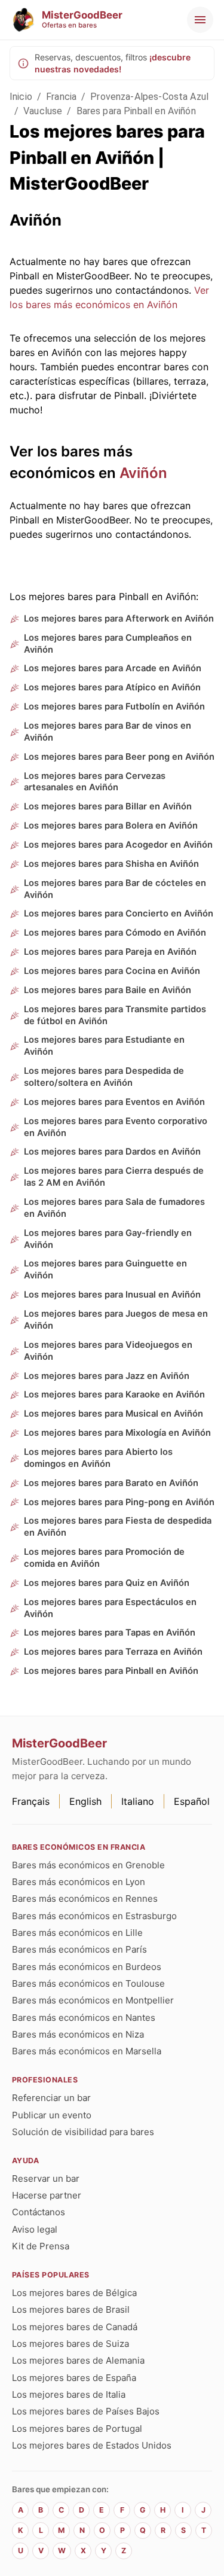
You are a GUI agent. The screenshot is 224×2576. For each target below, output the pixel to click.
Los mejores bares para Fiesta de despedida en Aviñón (118, 1527)
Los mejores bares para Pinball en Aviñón (111, 1671)
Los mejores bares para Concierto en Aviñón (119, 914)
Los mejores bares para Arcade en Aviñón (113, 668)
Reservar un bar (46, 2178)
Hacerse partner (47, 2195)
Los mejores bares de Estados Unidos (92, 2445)
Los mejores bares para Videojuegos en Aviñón (108, 1351)
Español (192, 1801)
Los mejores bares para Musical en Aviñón (113, 1414)
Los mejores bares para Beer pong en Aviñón (119, 757)
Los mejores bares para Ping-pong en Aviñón (119, 1502)
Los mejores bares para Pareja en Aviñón (110, 952)
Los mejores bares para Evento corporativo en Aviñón (116, 1127)
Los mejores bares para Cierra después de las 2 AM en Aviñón (114, 1177)
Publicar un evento (52, 2115)
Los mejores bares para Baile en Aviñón (108, 990)
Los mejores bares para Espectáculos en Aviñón (110, 1608)
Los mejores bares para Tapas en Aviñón (110, 1633)
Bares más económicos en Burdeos (87, 1967)
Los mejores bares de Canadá (75, 2327)
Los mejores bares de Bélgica (74, 2293)
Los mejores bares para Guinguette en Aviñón (105, 1269)
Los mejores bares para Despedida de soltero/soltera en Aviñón (104, 1077)
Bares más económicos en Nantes (84, 2018)
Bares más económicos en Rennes (85, 1898)
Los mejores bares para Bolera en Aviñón (111, 826)
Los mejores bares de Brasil (71, 2309)
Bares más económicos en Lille (77, 1933)
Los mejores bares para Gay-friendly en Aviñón (108, 1239)
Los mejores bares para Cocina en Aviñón (112, 971)
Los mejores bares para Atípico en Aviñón (112, 687)
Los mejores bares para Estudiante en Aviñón (104, 1046)
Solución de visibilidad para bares (83, 2132)
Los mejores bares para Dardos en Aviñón (112, 1152)
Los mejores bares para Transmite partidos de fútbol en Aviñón (115, 1015)
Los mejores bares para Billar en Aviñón (108, 806)
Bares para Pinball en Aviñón (136, 111)
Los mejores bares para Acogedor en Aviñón (118, 845)
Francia (61, 97)
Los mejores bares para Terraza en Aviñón (113, 1652)
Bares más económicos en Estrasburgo (94, 1916)
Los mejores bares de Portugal (77, 2429)
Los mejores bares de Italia (69, 2394)
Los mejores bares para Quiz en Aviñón (107, 1583)
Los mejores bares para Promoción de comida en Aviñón (104, 1558)
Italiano (138, 1801)
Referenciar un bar (51, 2098)
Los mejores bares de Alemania (78, 2360)
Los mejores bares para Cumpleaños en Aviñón (108, 644)
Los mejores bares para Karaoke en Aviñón (114, 1394)
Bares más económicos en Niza (78, 2034)
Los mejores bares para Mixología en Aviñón (117, 1433)
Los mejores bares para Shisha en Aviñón (111, 864)
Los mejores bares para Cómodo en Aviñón (115, 933)
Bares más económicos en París (79, 1949)
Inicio (21, 97)
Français (31, 1801)
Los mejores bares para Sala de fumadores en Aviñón (114, 1208)
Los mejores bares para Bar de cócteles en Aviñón (115, 889)
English (85, 1801)
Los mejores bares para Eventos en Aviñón (114, 1102)
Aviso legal (35, 2229)
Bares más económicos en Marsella (87, 2051)
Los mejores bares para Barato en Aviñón (111, 1483)
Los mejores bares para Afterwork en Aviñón (119, 619)
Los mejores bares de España (74, 2378)
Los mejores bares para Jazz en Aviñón (107, 1376)
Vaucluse (43, 111)
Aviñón (143, 473)
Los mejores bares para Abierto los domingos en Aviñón (98, 1458)
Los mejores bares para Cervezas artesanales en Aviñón (95, 782)
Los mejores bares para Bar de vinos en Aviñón (108, 732)
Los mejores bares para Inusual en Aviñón (112, 1295)
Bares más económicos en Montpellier (93, 2000)
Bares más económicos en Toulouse (88, 1983)
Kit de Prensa (41, 2246)
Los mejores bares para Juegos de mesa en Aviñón (116, 1320)
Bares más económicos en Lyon (79, 1882)
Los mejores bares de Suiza (70, 2344)
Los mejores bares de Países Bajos (86, 2411)
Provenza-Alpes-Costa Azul (149, 97)
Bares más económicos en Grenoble (88, 1865)
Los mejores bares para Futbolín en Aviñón (114, 707)
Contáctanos (39, 2212)
